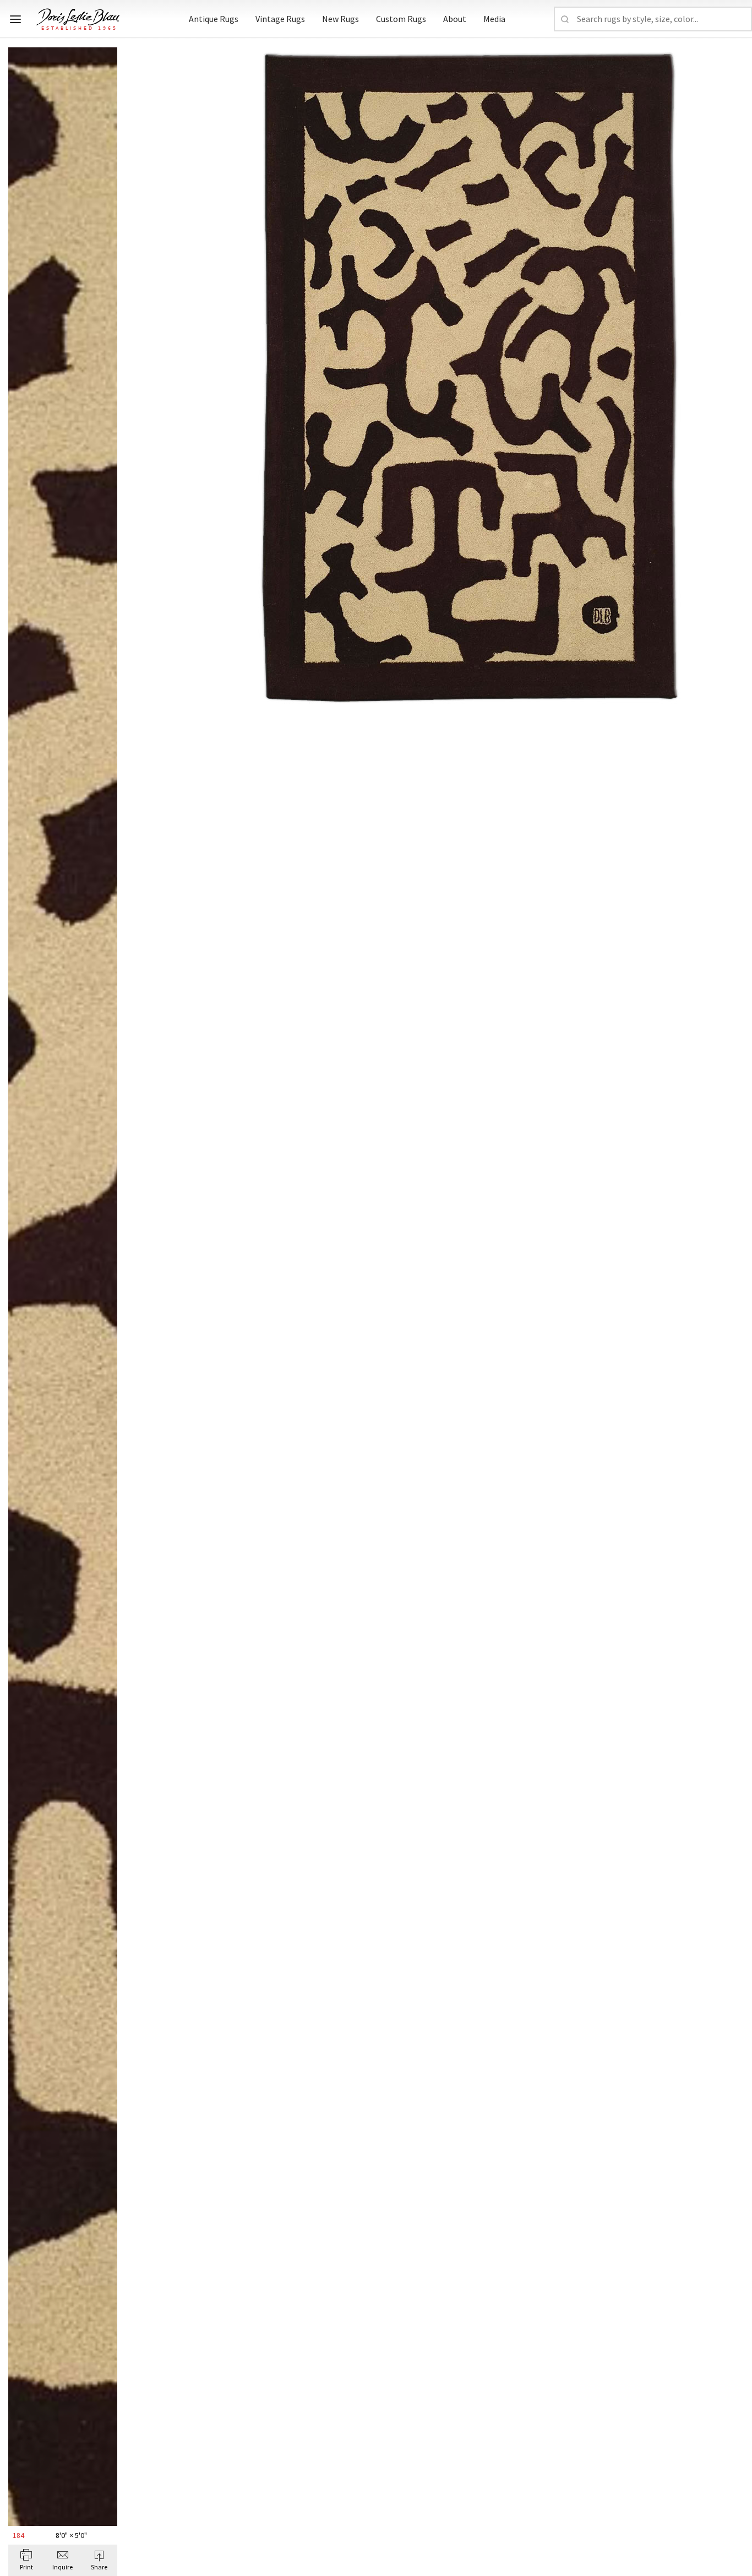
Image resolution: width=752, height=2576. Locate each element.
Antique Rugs (214, 19)
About (455, 19)
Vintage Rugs (280, 19)
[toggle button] (15, 19)
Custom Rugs (401, 19)
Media (494, 19)
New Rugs (340, 19)
